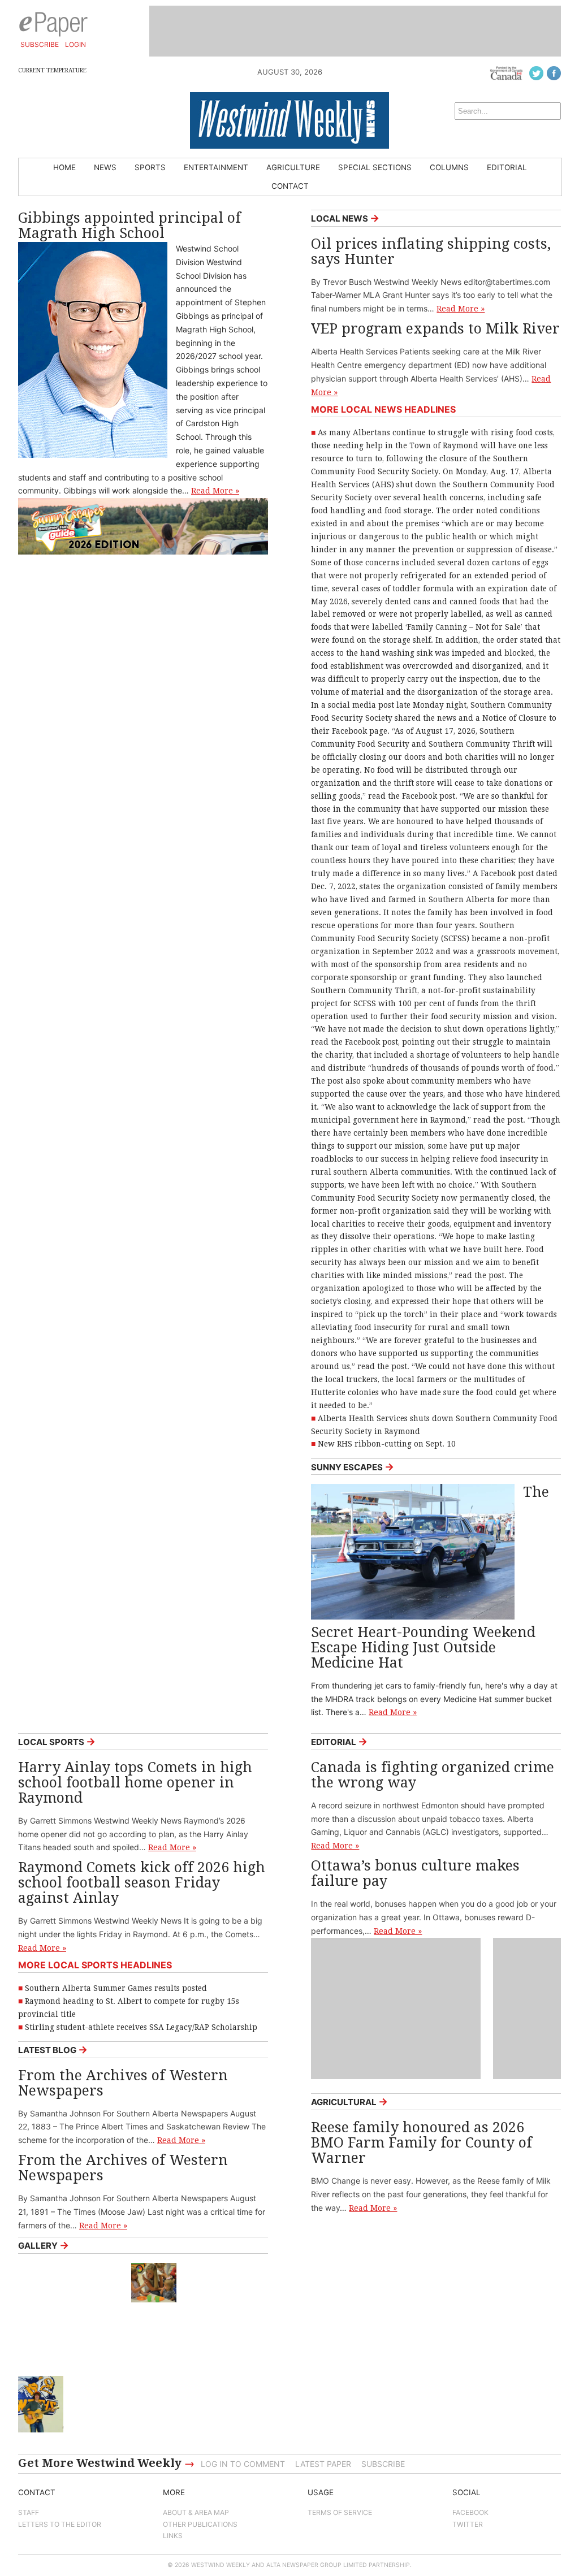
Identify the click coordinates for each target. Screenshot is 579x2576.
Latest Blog (53, 2049)
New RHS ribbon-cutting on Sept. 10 (387, 1444)
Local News (345, 218)
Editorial (507, 167)
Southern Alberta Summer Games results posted (116, 1988)
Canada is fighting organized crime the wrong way (433, 1775)
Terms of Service (340, 2512)
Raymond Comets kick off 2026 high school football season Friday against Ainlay (142, 1883)
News (105, 167)
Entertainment (216, 167)
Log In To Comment (243, 2464)
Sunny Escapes (353, 1467)
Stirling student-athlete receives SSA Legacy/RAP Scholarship (141, 2027)
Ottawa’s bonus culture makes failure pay (415, 1873)
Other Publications (200, 2524)
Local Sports (57, 1741)
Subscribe (40, 44)
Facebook (470, 2512)
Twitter (468, 2524)
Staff (29, 2512)
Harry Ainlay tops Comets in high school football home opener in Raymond (135, 1783)
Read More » (215, 491)
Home (64, 167)
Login (75, 44)
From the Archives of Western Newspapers (123, 2083)
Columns (449, 167)
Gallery (44, 2245)
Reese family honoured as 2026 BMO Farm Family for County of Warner (422, 2143)
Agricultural (349, 2101)
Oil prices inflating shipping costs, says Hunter (431, 252)
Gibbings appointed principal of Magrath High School (129, 226)
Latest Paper (323, 2464)
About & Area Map (196, 2512)
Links (173, 2536)
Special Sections (375, 167)
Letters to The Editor (60, 2524)
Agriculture (293, 167)
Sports (150, 167)
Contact (290, 186)
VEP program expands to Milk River (435, 329)
